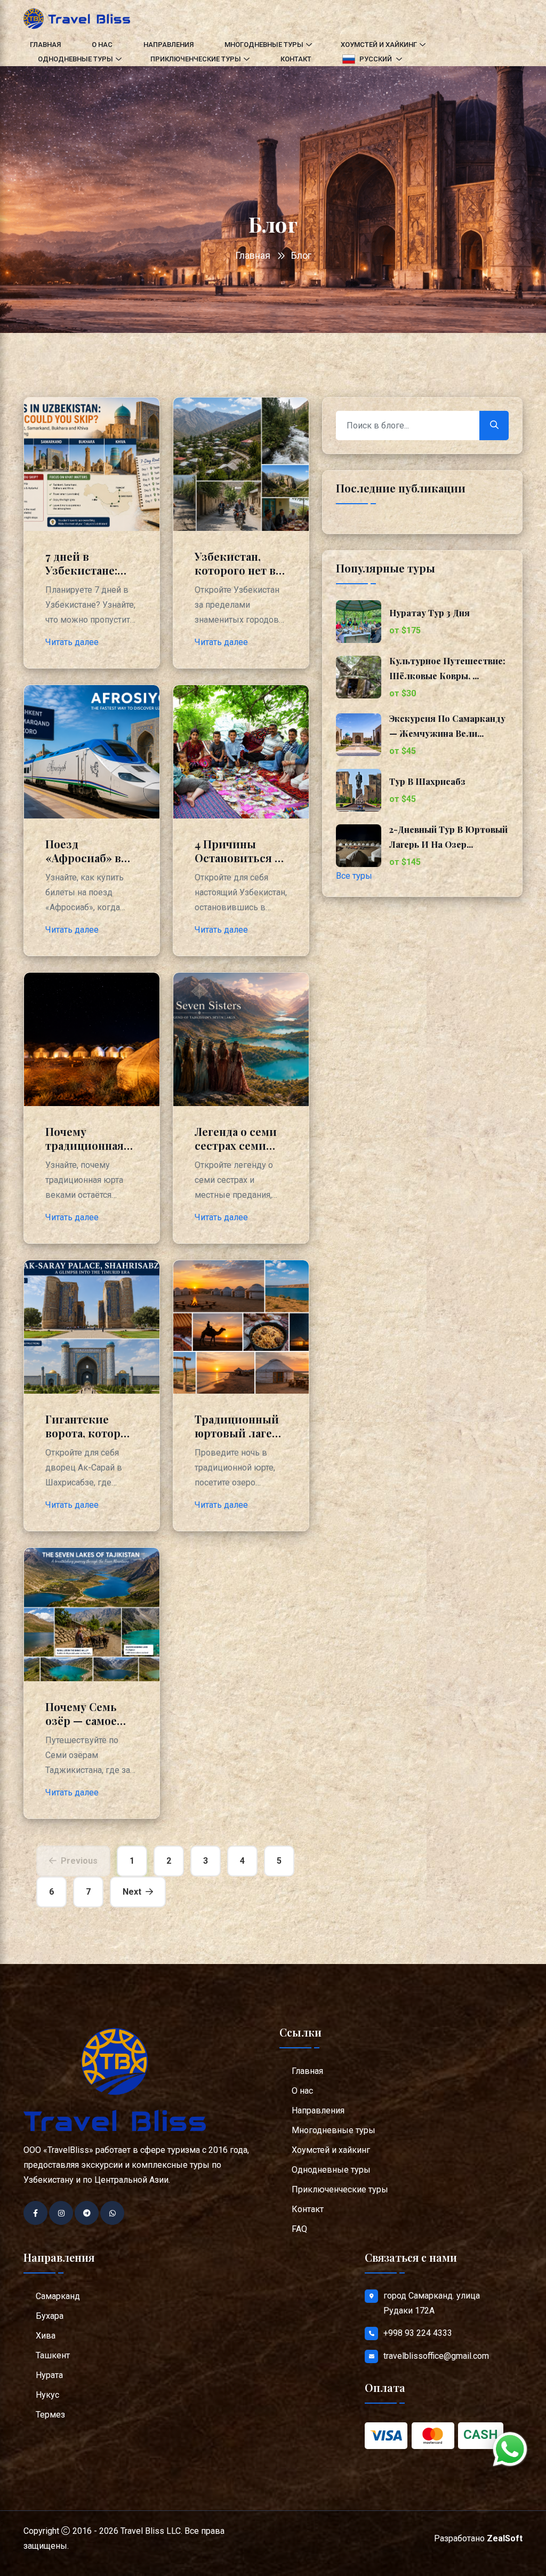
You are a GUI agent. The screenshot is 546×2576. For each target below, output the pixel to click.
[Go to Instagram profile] (61, 2213)
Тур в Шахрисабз (427, 781)
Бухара (50, 2316)
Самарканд (58, 2296)
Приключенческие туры (196, 59)
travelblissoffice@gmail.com (436, 2356)
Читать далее (72, 642)
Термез (50, 2415)
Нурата (49, 2375)
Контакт (296, 59)
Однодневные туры (75, 59)
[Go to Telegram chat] (87, 2213)
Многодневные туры (264, 45)
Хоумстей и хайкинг (379, 45)
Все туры (354, 876)
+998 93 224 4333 (418, 2333)
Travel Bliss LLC (151, 2531)
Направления (168, 45)
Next (132, 1892)
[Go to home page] (77, 18)
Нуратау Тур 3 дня (429, 613)
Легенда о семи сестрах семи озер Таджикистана (236, 1152)
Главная (45, 45)
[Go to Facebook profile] (35, 2213)
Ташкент (53, 2355)
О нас (102, 45)
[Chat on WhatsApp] (510, 2449)
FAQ (299, 2229)
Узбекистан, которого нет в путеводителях (235, 570)
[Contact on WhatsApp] (112, 2213)
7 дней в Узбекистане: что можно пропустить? (81, 577)
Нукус (47, 2395)
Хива (46, 2336)
